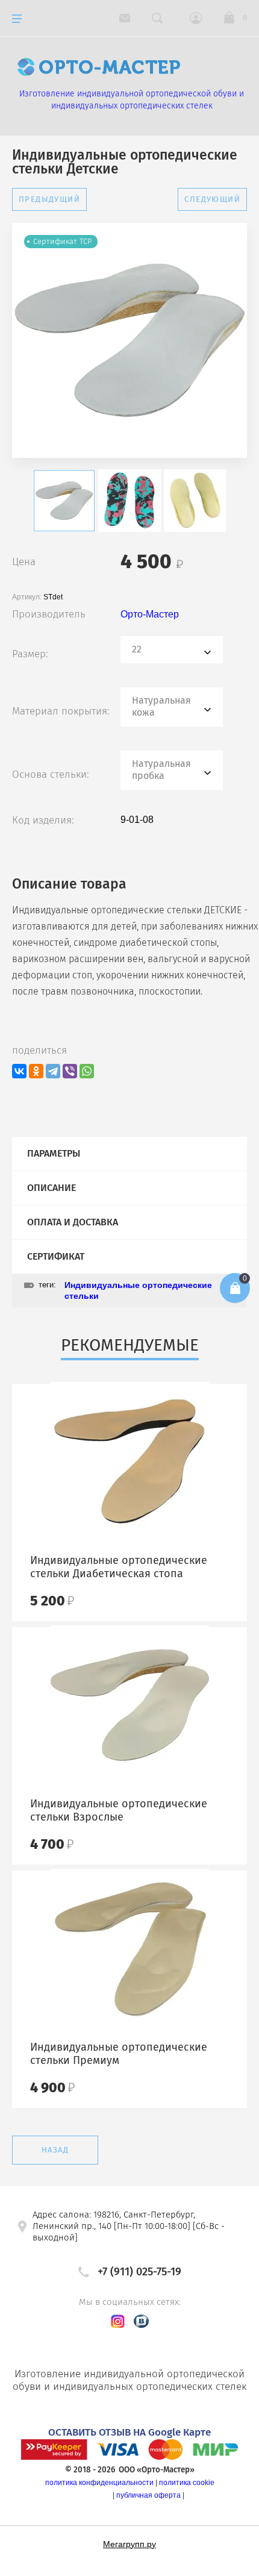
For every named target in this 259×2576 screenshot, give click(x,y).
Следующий (212, 199)
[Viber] (70, 1071)
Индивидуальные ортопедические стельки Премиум (119, 2054)
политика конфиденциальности (99, 2483)
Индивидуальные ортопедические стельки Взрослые (119, 1810)
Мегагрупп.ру (129, 2544)
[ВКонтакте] (19, 1071)
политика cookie (187, 2483)
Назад (55, 2150)
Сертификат (56, 1256)
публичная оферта (148, 2495)
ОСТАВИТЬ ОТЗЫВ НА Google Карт (127, 2432)
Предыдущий (49, 199)
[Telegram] (53, 1071)
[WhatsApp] (87, 1071)
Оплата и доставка (73, 1222)
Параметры (54, 1153)
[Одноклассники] (36, 1071)
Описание (51, 1188)
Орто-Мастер (150, 614)
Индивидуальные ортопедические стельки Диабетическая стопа (119, 1567)
